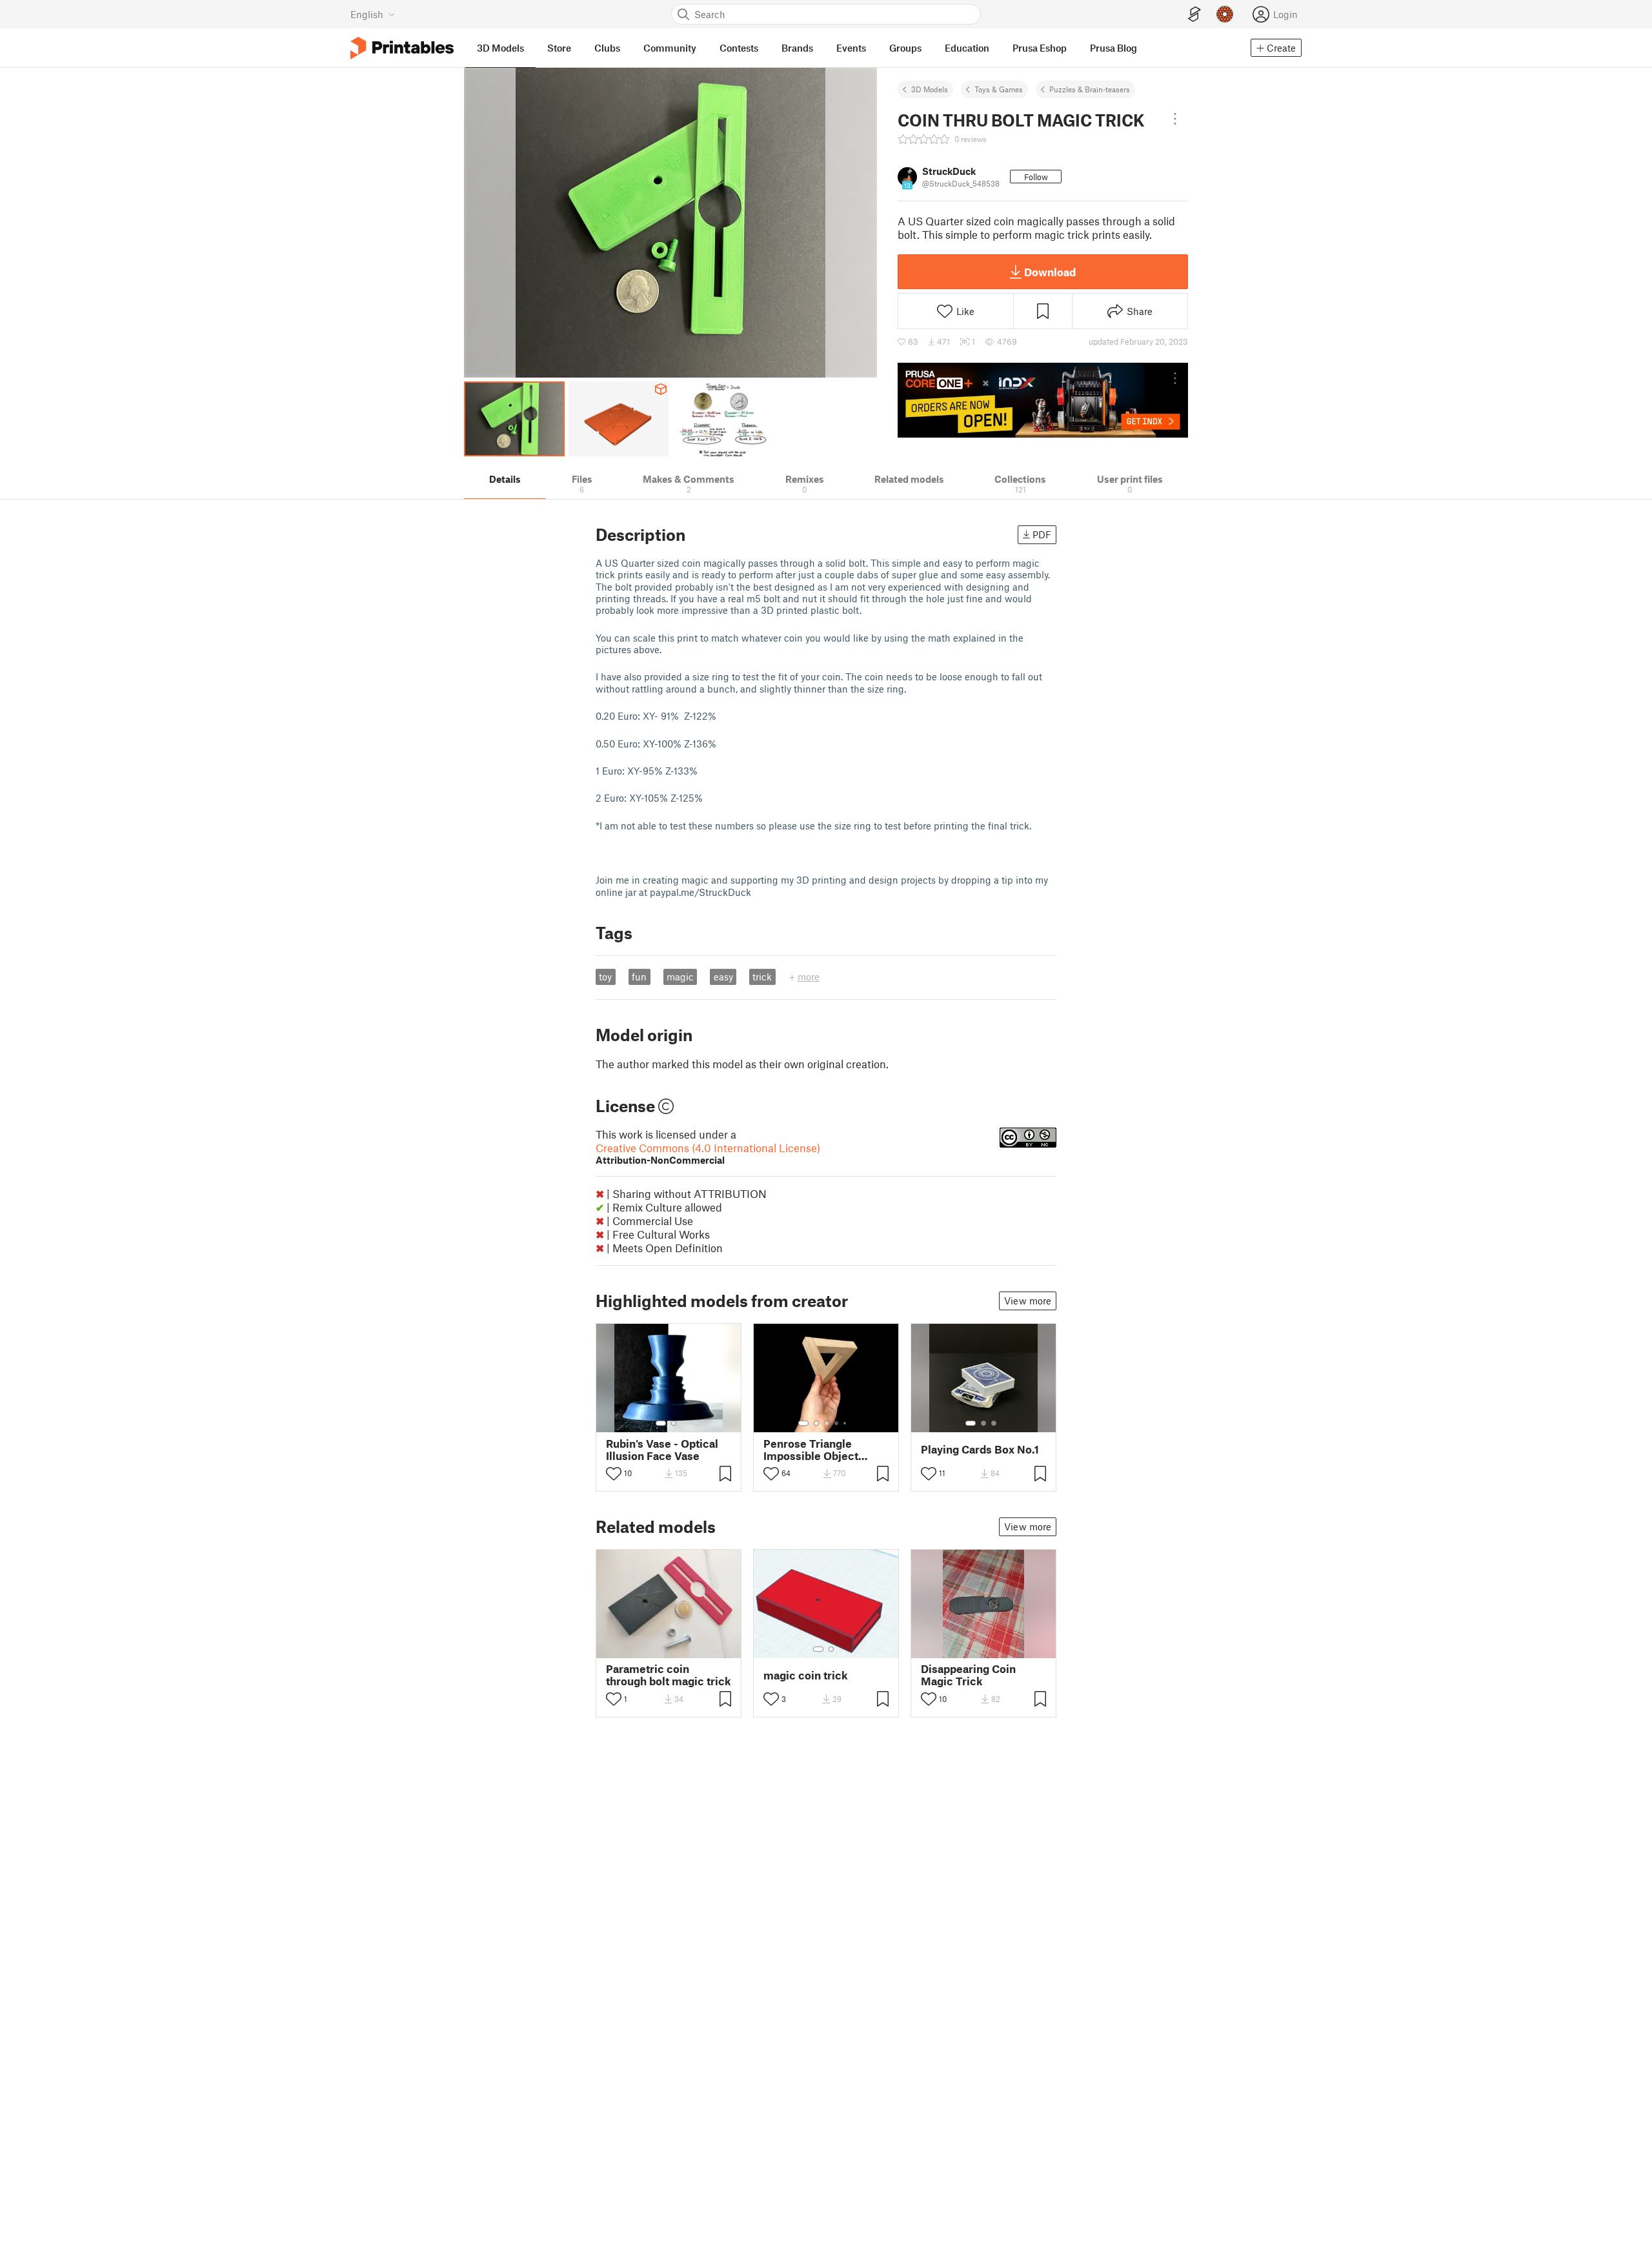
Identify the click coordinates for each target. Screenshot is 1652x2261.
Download (1050, 272)
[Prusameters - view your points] (1225, 14)
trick (762, 977)
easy (723, 977)
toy (605, 977)
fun (639, 977)
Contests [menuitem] (739, 48)
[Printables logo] (402, 48)
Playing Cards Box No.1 (980, 1449)
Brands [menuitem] (797, 48)
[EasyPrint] (1194, 15)
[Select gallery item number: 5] (846, 1423)
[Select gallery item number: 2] (674, 1423)
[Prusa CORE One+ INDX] (1043, 400)
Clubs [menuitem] (607, 48)
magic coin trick (806, 1675)
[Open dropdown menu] (1175, 119)
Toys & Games (999, 89)
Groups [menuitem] (905, 48)
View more (1028, 1301)
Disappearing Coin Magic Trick (968, 1675)
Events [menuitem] (851, 48)
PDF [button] (1042, 534)
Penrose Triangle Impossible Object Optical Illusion (811, 1450)
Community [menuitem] (670, 48)
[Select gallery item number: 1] (661, 1423)
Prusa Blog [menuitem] (1113, 48)
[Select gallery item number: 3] (827, 1423)
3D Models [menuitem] (500, 48)
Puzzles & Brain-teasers (1090, 89)
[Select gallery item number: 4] (837, 1423)
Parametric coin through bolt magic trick (669, 1675)
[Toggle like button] (614, 1474)
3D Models (930, 89)
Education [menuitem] (967, 48)
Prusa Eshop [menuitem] (1040, 48)
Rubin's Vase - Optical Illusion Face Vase (662, 1450)
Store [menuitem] (559, 48)
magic (680, 977)
